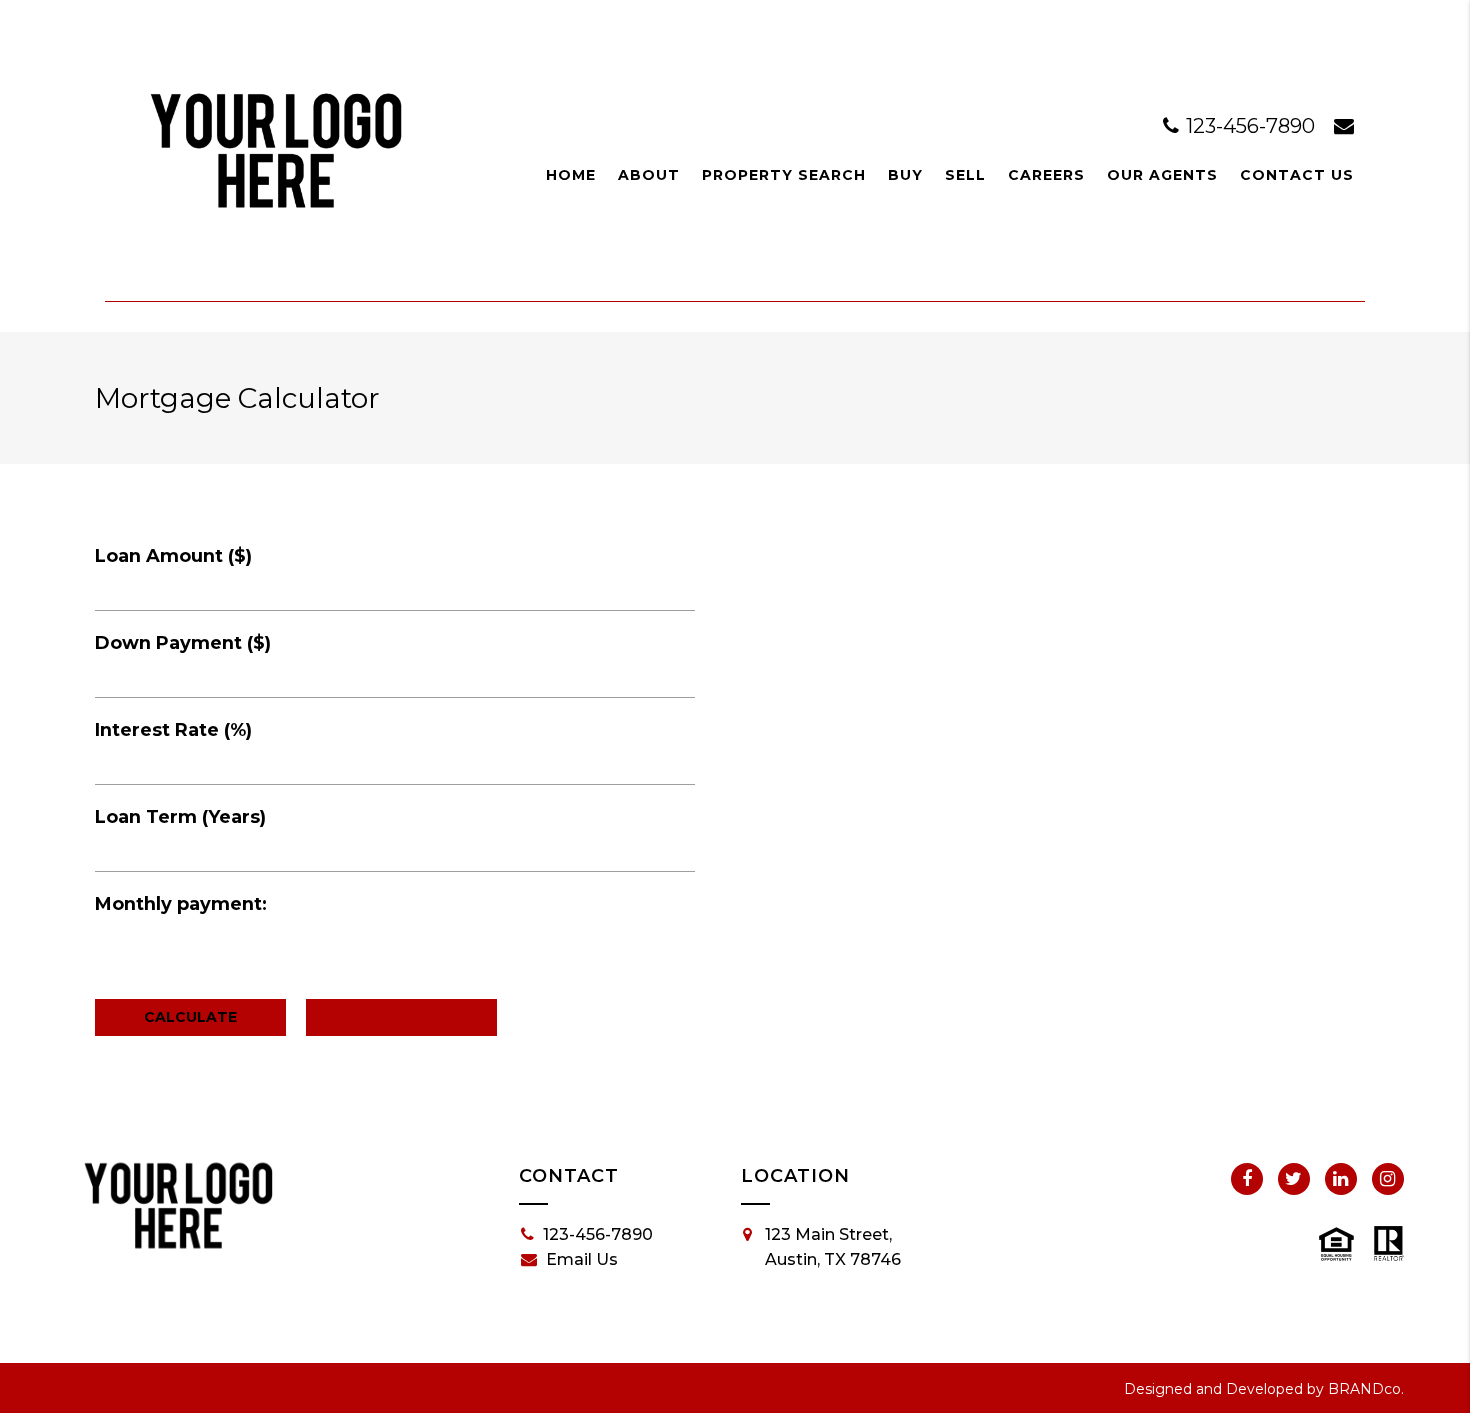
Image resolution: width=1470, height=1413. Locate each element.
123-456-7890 (1250, 126)
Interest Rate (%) (173, 730)
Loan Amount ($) (173, 556)
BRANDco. (1366, 1389)
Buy (905, 175)
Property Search (784, 175)
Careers (1046, 175)
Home (571, 175)
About (649, 175)
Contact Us (1297, 175)
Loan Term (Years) (180, 817)
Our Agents (1162, 175)
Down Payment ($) (183, 643)
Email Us (582, 1259)
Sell (965, 175)
